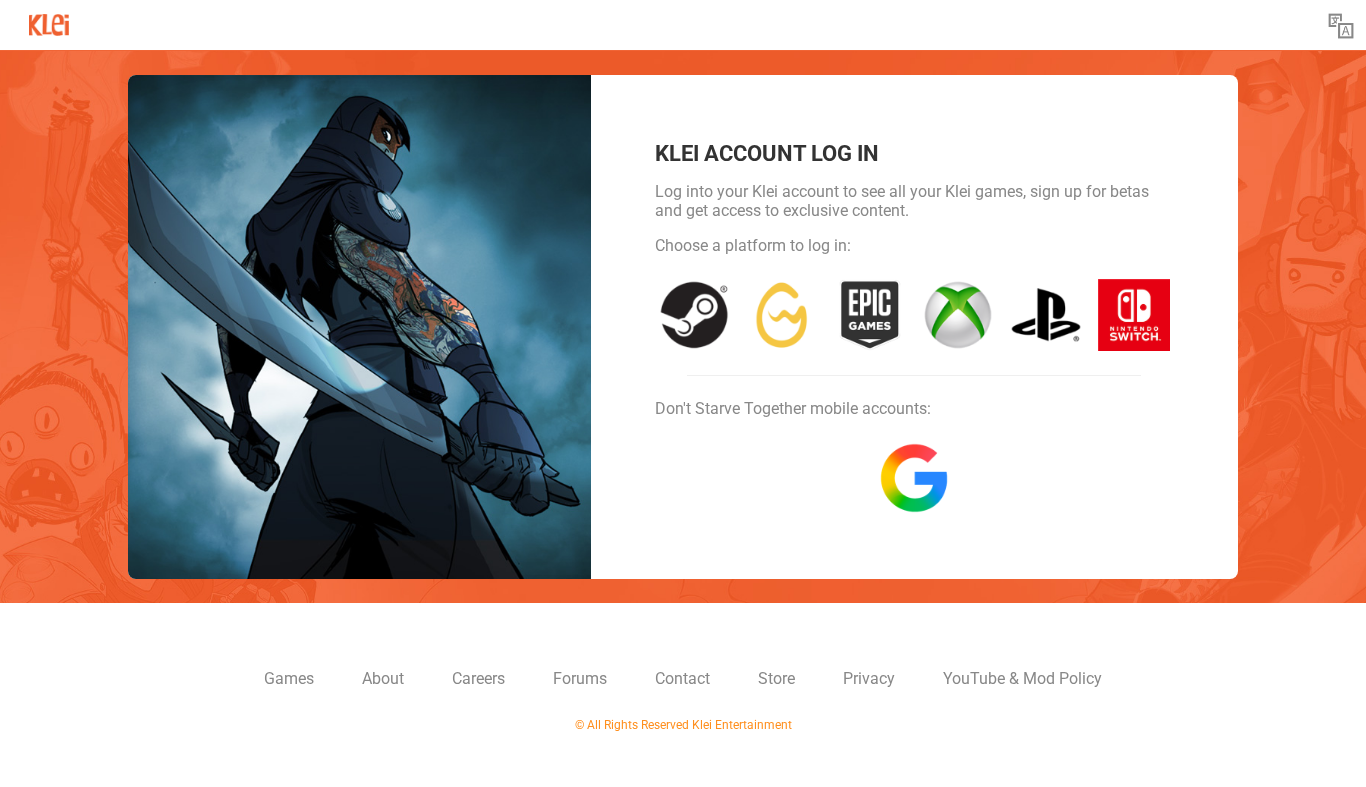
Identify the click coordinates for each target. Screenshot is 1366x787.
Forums (580, 678)
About (383, 678)
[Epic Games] (870, 315)
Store (776, 678)
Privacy (869, 678)
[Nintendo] (1134, 315)
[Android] (914, 478)
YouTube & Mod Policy (1022, 678)
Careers (478, 678)
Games (289, 678)
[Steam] (694, 315)
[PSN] (1046, 315)
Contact (682, 678)
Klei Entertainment (49, 19)
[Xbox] (958, 315)
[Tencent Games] (782, 315)
